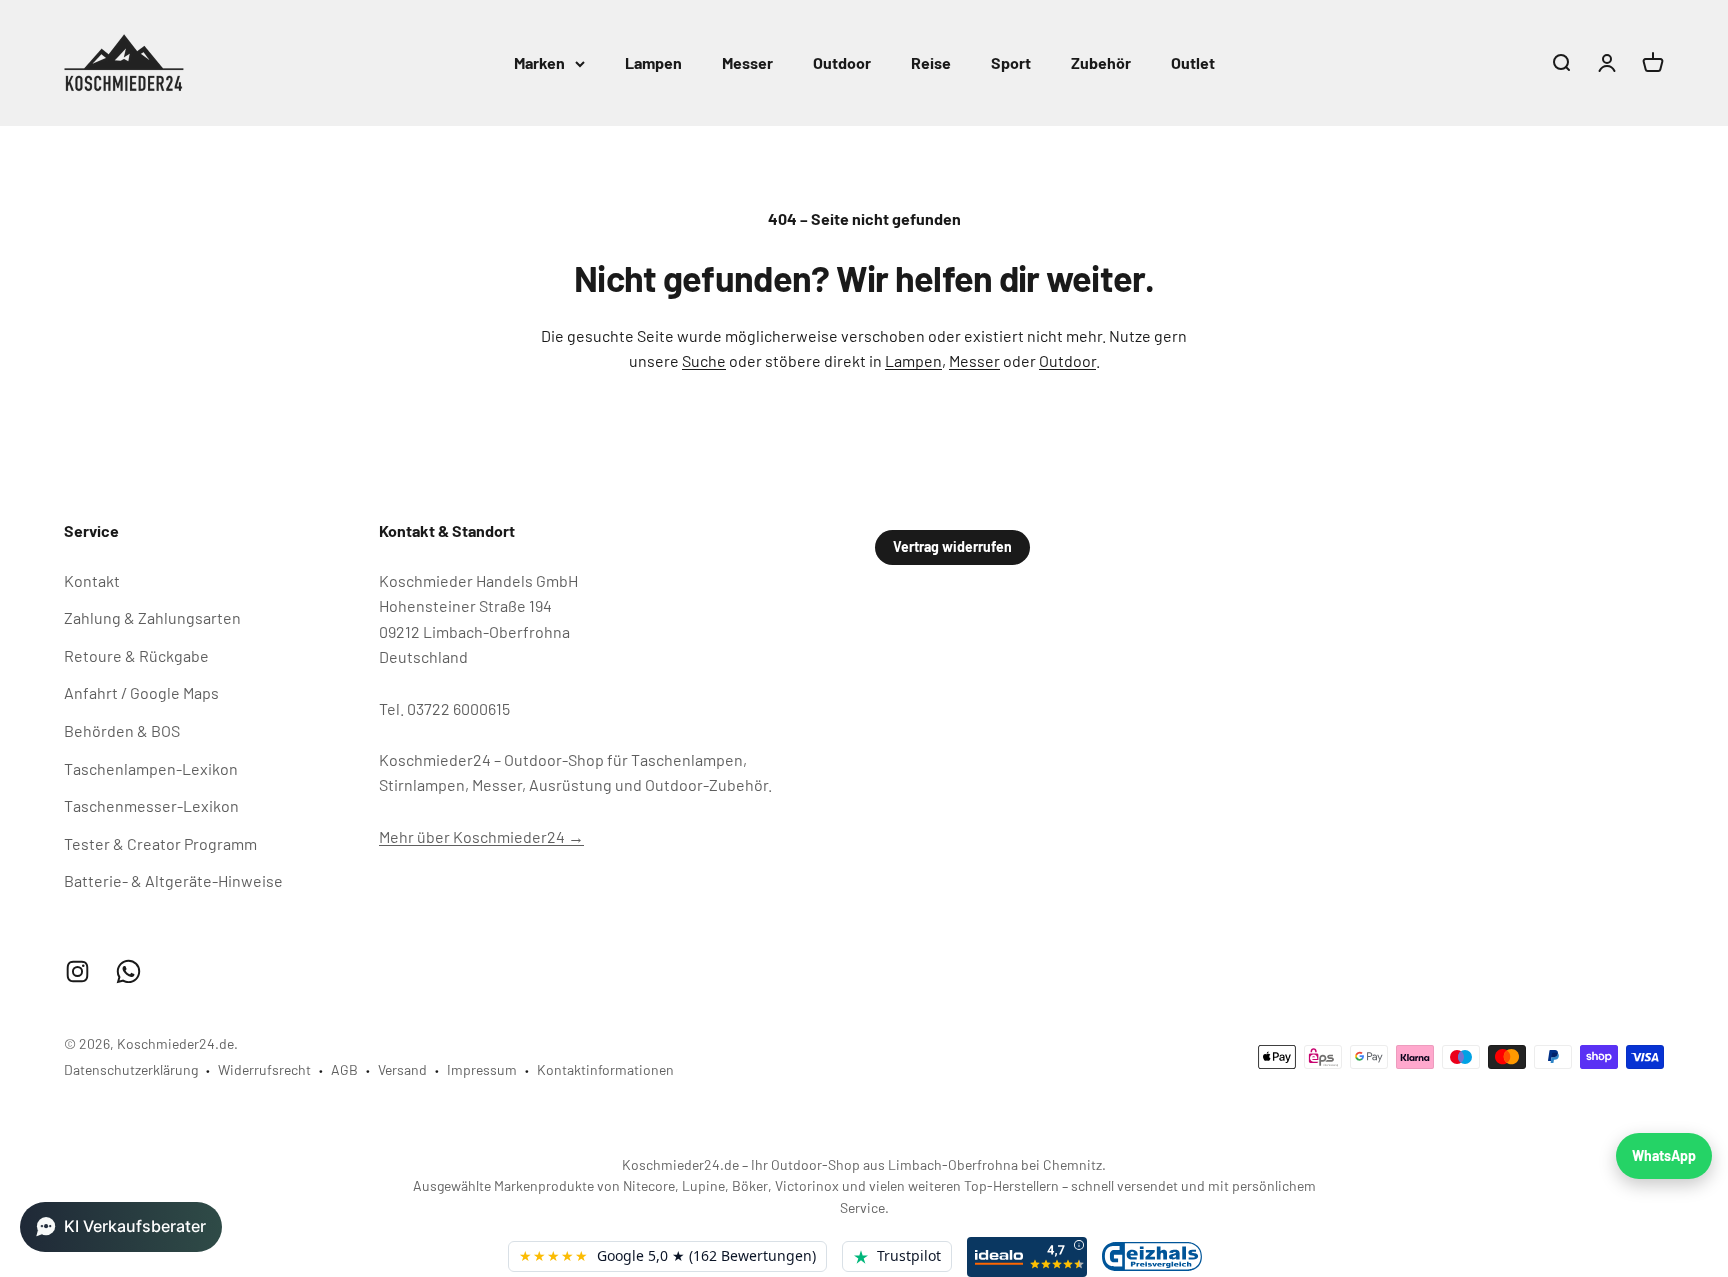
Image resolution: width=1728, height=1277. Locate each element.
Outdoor (842, 62)
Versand (402, 1069)
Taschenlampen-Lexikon (151, 768)
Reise (931, 62)
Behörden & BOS (122, 730)
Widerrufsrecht (264, 1069)
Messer (747, 62)
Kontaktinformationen (605, 1069)
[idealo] (1027, 1257)
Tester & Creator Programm (160, 843)
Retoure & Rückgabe (136, 655)
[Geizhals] (1152, 1256)
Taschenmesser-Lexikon (151, 805)
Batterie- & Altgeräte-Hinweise (173, 880)
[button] (121, 1227)
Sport (1011, 62)
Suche (704, 360)
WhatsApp (1664, 1155)
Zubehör (1101, 62)
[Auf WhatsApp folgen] (128, 971)
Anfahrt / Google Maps (141, 692)
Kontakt (92, 580)
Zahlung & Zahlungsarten (152, 617)
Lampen (653, 62)
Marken (539, 62)
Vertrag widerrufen (952, 546)
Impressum (482, 1069)
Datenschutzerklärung (131, 1069)
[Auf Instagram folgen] (77, 971)
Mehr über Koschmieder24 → (481, 836)
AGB (344, 1069)
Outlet (1193, 62)
